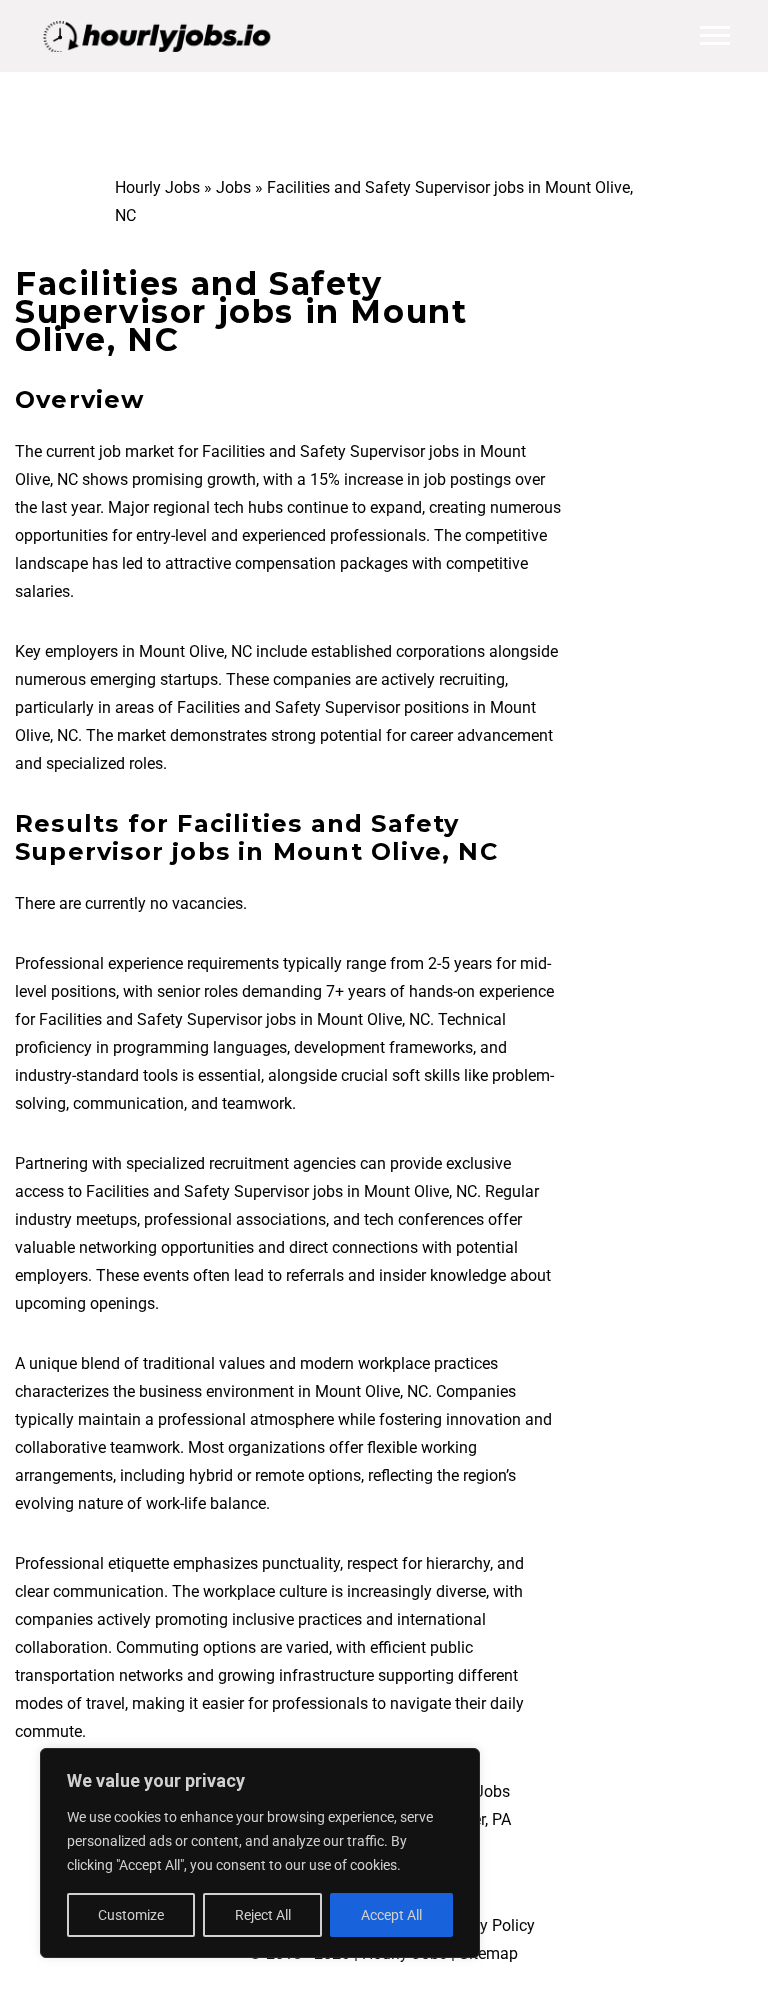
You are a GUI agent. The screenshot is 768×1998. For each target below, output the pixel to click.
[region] (260, 1853)
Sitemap (488, 1953)
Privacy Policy (485, 1925)
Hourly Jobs (157, 187)
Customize (131, 1915)
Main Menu (715, 36)
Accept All (391, 1915)
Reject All (263, 1915)
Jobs (233, 187)
